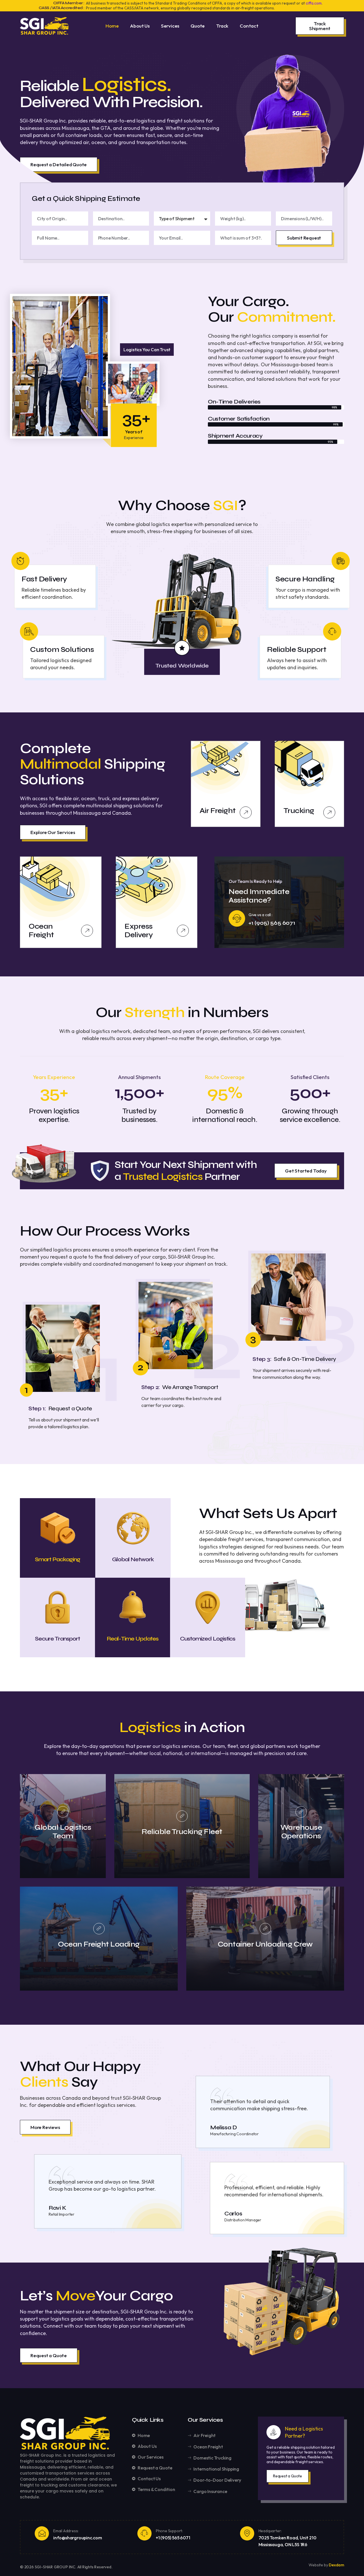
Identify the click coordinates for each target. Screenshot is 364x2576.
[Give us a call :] (237, 918)
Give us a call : (260, 915)
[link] (63, 1812)
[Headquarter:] (247, 2533)
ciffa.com (314, 3)
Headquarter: (270, 2531)
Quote (198, 26)
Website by (319, 2565)
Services (170, 26)
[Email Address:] (42, 2533)
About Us (140, 26)
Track (222, 26)
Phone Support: (169, 2531)
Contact (249, 26)
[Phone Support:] (144, 2533)
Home (112, 26)
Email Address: (66, 2531)
